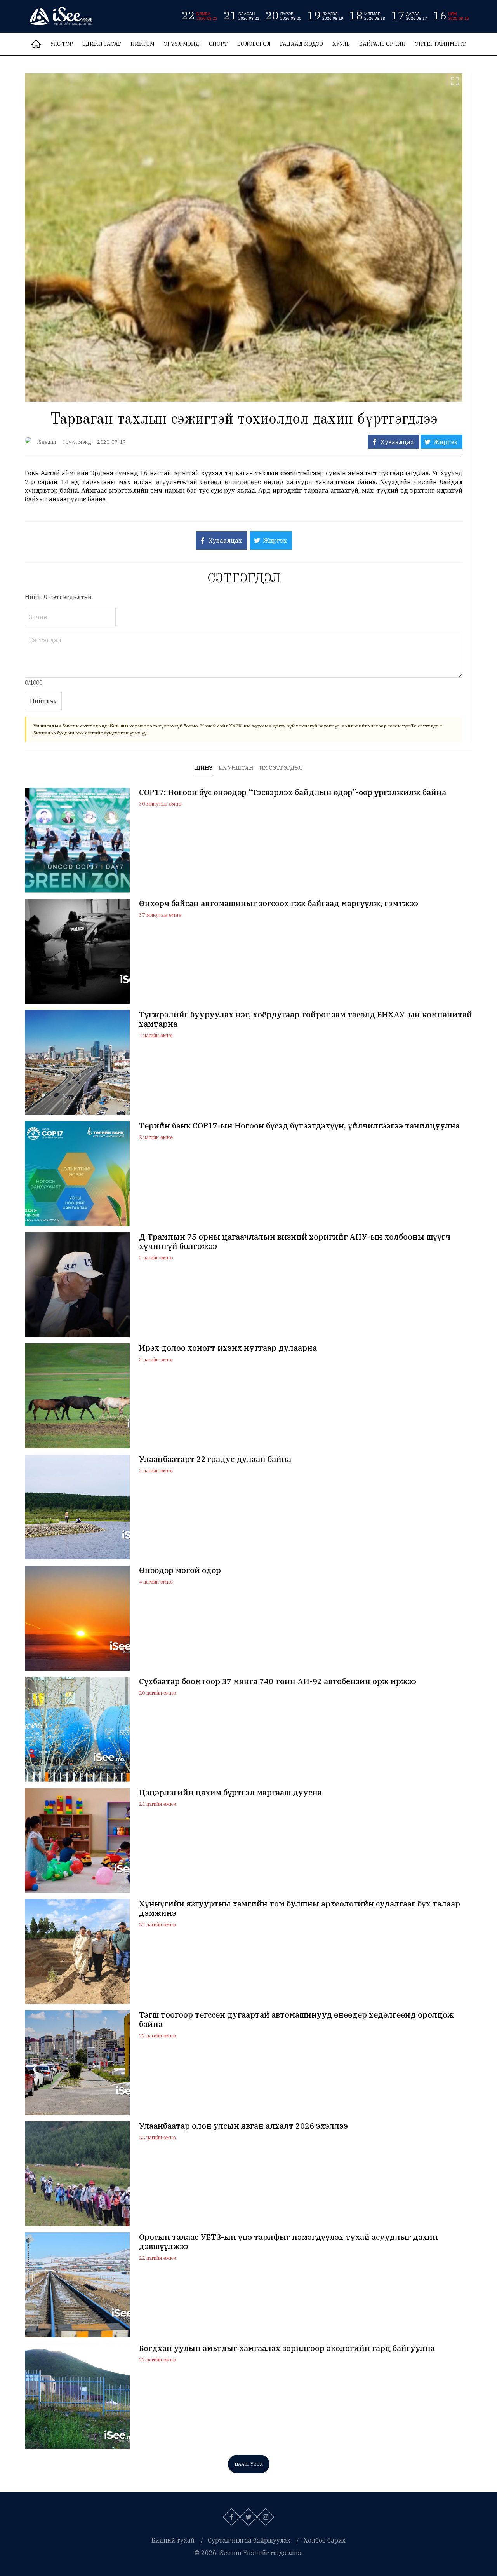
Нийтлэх (43, 701)
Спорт (218, 44)
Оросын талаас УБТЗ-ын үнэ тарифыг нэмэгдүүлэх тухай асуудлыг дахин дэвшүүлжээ (288, 2242)
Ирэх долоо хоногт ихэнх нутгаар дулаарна (228, 1348)
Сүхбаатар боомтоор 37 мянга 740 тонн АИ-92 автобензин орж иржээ (278, 1681)
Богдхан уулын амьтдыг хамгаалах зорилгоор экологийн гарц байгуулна (287, 2348)
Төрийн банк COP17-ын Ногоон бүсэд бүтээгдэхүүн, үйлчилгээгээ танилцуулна (299, 1126)
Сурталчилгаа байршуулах (249, 2540)
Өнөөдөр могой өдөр (180, 1570)
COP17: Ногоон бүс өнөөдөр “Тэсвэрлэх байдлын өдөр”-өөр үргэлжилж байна (293, 792)
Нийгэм (142, 44)
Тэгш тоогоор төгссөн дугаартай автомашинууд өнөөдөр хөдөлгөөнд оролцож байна (296, 2020)
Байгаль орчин (382, 44)
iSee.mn (47, 442)
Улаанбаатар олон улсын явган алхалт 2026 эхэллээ (243, 2126)
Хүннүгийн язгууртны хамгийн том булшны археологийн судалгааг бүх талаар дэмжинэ (300, 1908)
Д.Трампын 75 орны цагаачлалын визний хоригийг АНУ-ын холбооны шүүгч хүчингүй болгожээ (295, 1242)
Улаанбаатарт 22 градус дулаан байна (215, 1459)
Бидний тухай (173, 2540)
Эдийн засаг (102, 44)
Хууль (341, 44)
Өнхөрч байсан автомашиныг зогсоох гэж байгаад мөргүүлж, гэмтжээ (279, 903)
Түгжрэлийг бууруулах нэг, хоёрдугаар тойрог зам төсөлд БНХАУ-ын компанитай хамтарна (306, 1019)
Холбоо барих (325, 2540)
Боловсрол (254, 44)
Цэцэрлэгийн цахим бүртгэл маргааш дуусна (230, 1793)
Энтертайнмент (441, 44)
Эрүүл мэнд (182, 44)
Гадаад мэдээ (302, 44)
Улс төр (62, 44)
